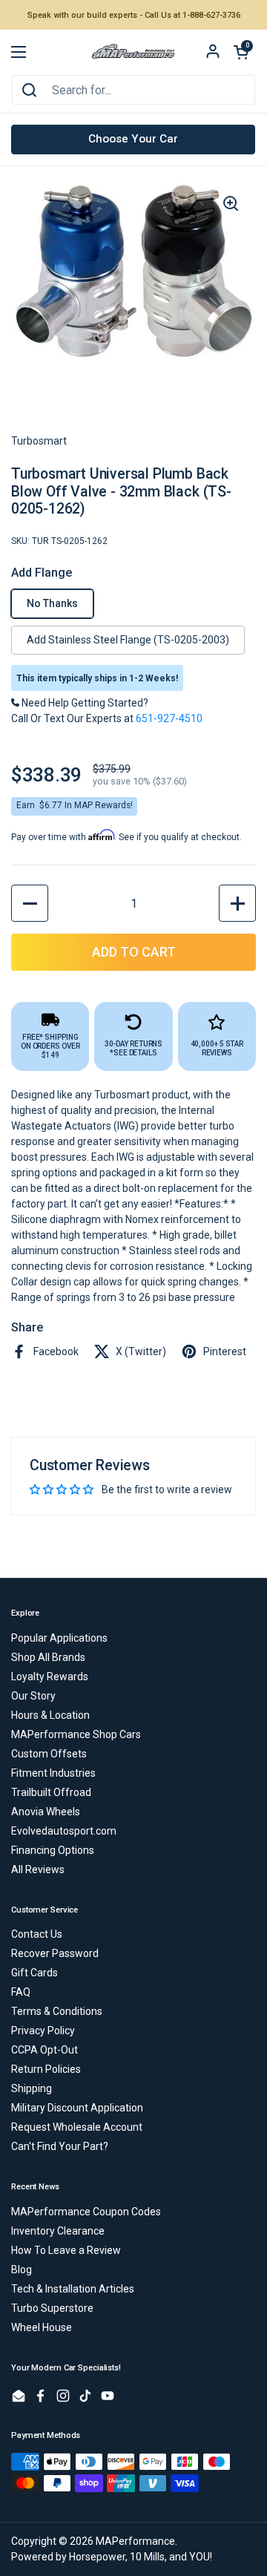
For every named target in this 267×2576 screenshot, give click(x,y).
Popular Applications (59, 1638)
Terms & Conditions (57, 2011)
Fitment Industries (53, 1773)
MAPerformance (135, 2541)
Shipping (32, 2088)
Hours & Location (50, 1715)
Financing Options (53, 1850)
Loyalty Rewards (50, 1677)
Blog (22, 2269)
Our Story (33, 1696)
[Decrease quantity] (30, 903)
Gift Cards (34, 1973)
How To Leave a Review (66, 2250)
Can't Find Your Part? (60, 2146)
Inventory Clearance (58, 2231)
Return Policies (46, 2069)
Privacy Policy (43, 2031)
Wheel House (42, 2327)
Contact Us (37, 1934)
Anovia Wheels (46, 1812)
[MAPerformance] (133, 52)
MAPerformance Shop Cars (76, 1734)
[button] (241, 52)
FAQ (21, 1992)
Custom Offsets (49, 1754)
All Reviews (38, 1869)
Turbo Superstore (52, 2308)
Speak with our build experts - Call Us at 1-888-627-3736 (134, 15)
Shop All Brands (48, 1657)
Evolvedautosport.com (64, 1831)
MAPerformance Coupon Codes (86, 2212)
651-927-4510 (169, 718)
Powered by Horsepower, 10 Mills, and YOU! (112, 2557)
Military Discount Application (77, 2108)
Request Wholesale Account (77, 2127)
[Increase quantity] (237, 903)
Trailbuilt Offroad (51, 1792)
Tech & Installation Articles (73, 2289)
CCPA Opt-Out (44, 2050)
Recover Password (55, 1953)
